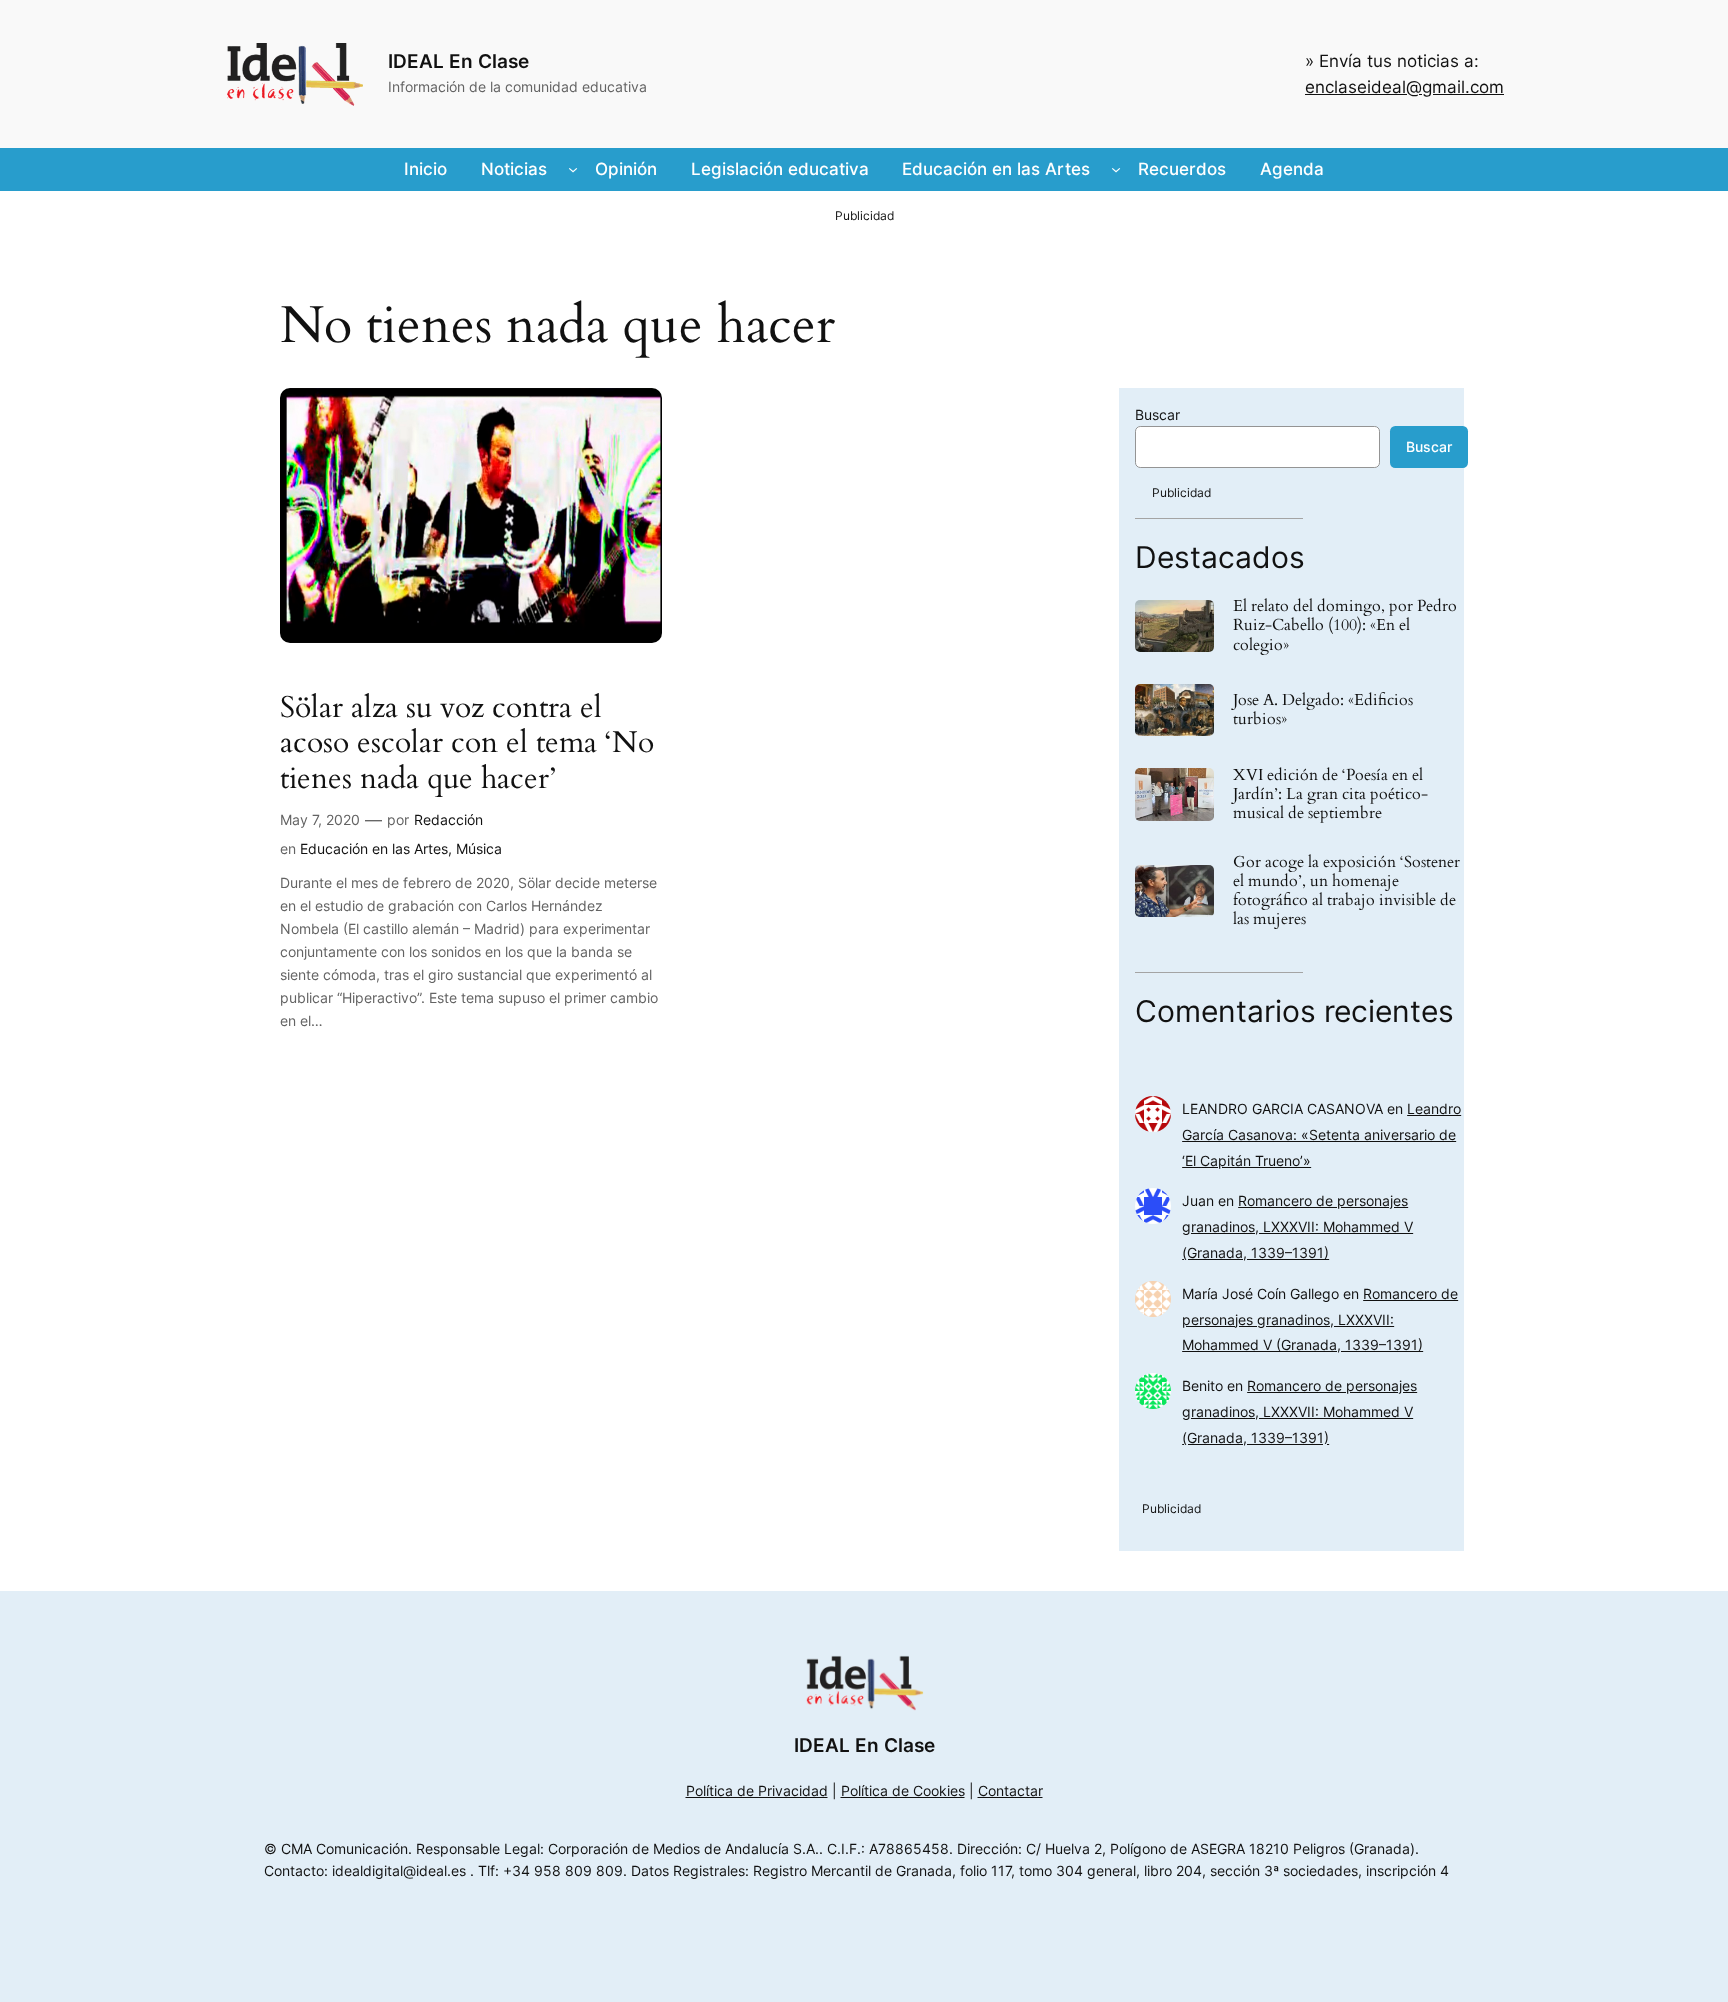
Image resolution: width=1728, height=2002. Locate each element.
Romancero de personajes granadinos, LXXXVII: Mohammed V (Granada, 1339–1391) (1297, 1226)
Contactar (1010, 1790)
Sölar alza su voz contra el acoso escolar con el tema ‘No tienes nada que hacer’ (467, 744)
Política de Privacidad (757, 1790)
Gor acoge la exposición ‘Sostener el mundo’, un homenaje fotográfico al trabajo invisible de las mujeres (1346, 891)
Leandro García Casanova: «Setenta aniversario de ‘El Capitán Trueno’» (1321, 1134)
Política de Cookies (903, 1790)
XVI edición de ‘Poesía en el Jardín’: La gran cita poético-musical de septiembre (1330, 795)
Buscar (1157, 414)
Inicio (425, 169)
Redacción (448, 819)
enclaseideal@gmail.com (1404, 87)
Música (479, 848)
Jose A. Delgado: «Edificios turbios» (1323, 710)
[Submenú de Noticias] (573, 169)
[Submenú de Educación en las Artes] (1116, 169)
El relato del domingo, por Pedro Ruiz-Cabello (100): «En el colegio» (1345, 626)
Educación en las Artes (374, 848)
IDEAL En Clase (458, 61)
